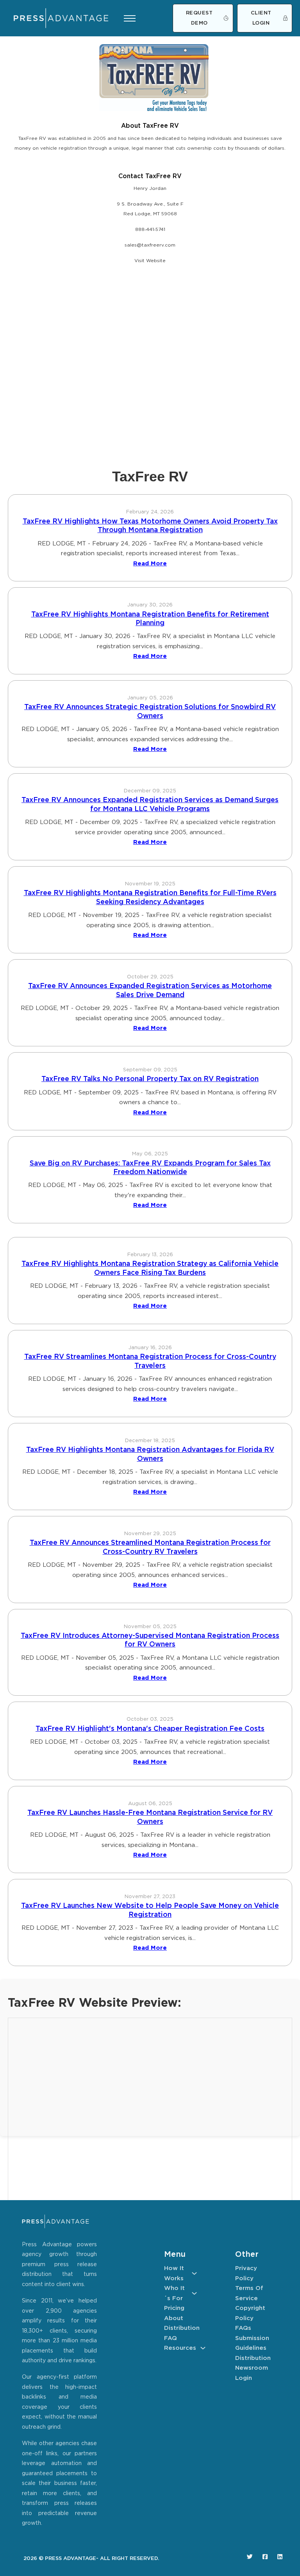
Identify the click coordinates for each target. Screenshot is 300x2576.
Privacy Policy (246, 2273)
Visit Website (150, 261)
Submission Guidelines (252, 2343)
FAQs (243, 2328)
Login (244, 2378)
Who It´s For (174, 2293)
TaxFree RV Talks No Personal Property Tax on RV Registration (150, 1079)
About (174, 2318)
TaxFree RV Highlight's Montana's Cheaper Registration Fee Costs (150, 1729)
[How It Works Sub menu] (194, 2273)
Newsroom (252, 2368)
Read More (150, 564)
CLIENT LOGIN (261, 18)
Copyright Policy (250, 2313)
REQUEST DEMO (199, 18)
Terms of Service (249, 2293)
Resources (180, 2348)
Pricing (174, 2308)
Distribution (180, 2328)
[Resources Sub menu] (203, 2348)
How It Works (174, 2273)
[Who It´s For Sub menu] (194, 2293)
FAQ (171, 2338)
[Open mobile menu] (130, 18)
